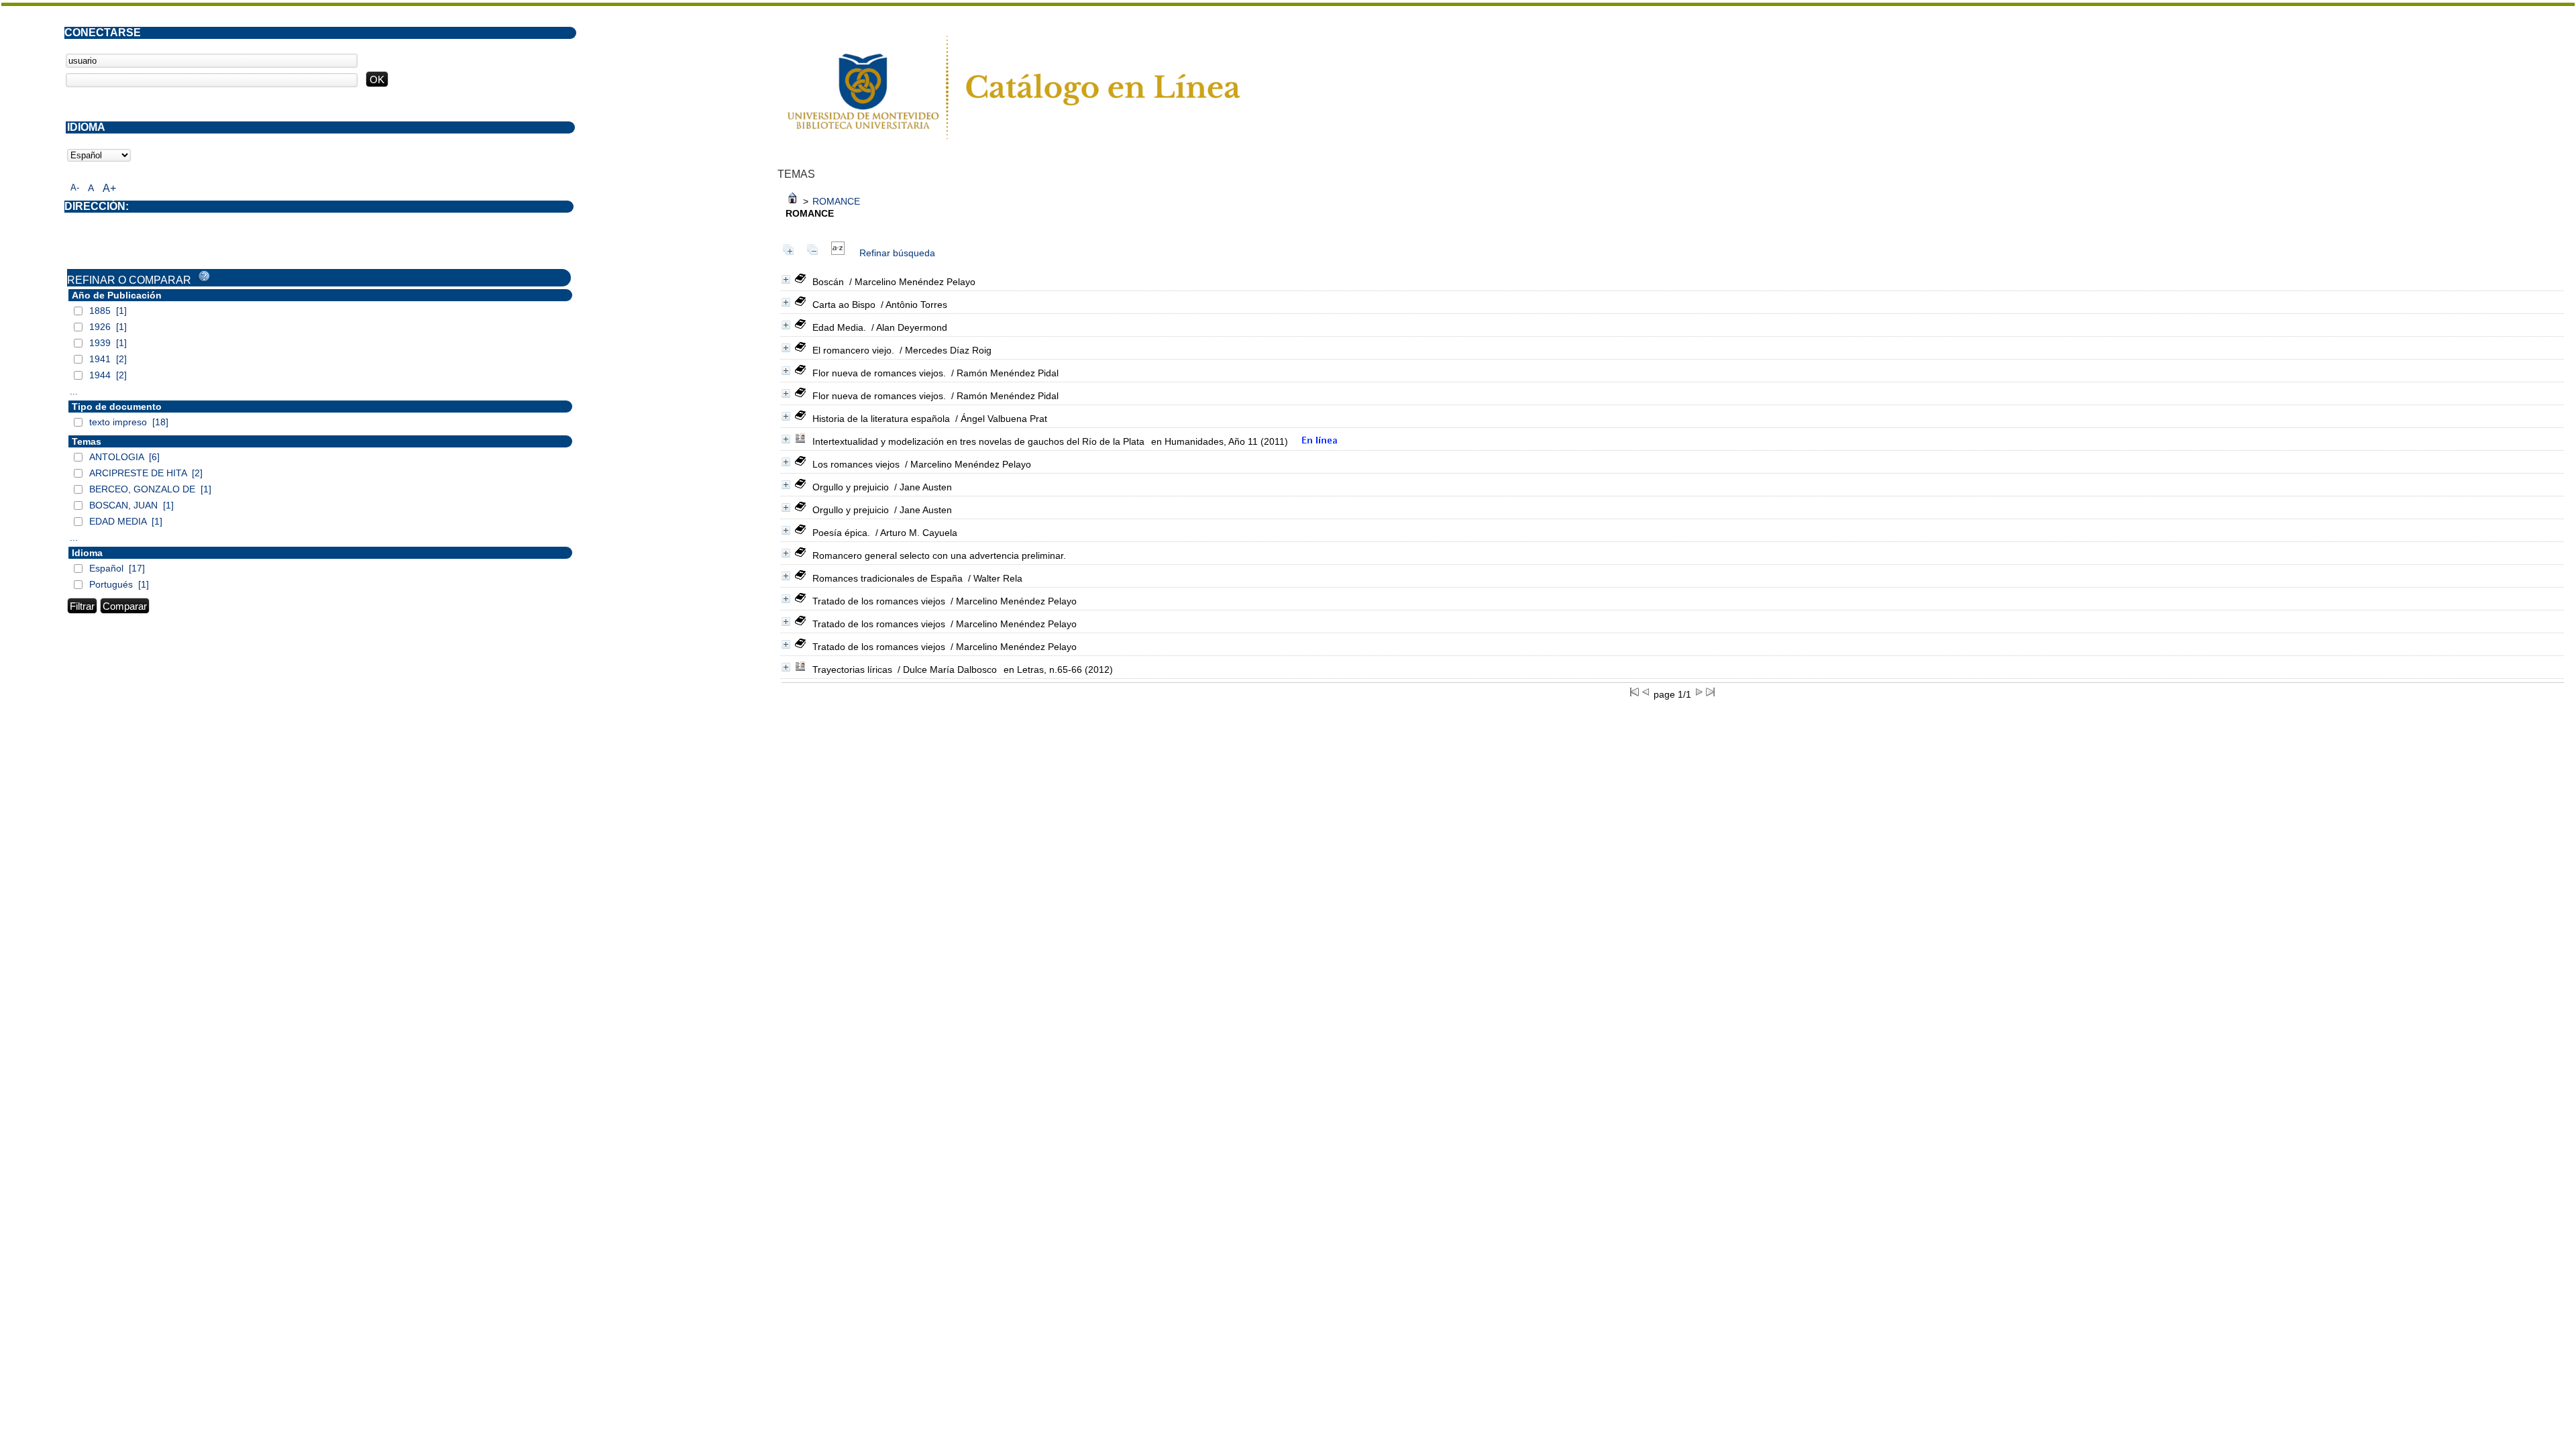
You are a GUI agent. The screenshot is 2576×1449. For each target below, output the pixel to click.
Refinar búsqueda (897, 253)
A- (75, 187)
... (74, 391)
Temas (87, 441)
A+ (109, 188)
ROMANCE (836, 201)
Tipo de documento (117, 407)
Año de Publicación (117, 295)
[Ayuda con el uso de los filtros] (204, 276)
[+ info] (786, 279)
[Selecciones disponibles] (838, 253)
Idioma (87, 553)
